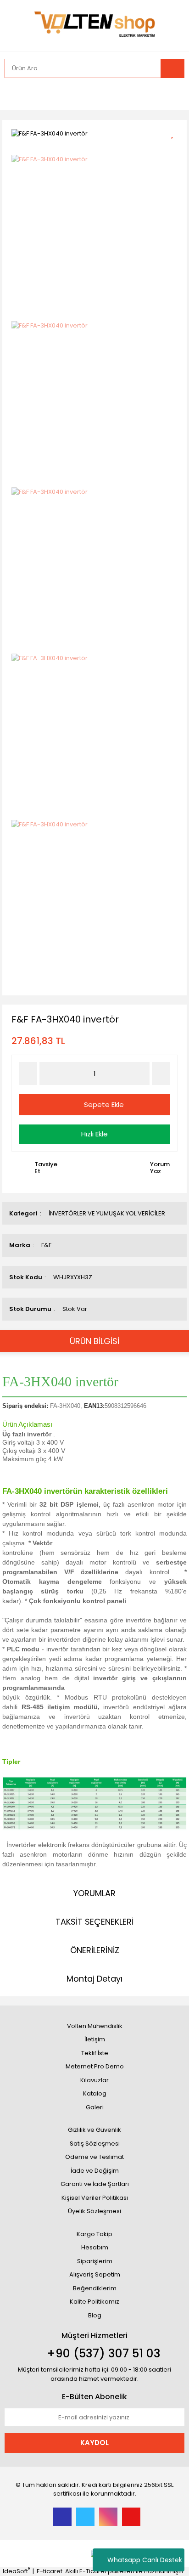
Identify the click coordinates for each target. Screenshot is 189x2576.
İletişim (95, 2039)
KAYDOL (94, 2443)
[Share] (175, 149)
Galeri (95, 2107)
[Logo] (94, 25)
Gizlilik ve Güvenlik (94, 2130)
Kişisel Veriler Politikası (95, 2198)
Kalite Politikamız (94, 2302)
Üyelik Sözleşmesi (94, 2211)
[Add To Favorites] (175, 133)
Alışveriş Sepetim (95, 2274)
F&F (46, 1245)
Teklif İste (95, 2053)
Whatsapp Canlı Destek (145, 2560)
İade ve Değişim (95, 2171)
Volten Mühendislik (95, 2026)
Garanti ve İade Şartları (95, 2184)
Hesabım (95, 2247)
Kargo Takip (94, 2234)
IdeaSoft (16, 2571)
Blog (95, 2315)
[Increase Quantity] (161, 1073)
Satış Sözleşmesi (95, 2144)
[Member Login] (14, 94)
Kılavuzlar (94, 2080)
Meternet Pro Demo (95, 2066)
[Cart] (171, 94)
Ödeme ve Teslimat (94, 2157)
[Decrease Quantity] (28, 1073)
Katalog (95, 2093)
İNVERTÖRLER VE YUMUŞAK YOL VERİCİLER (107, 1213)
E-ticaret (50, 2571)
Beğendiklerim (95, 2288)
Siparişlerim (95, 2261)
